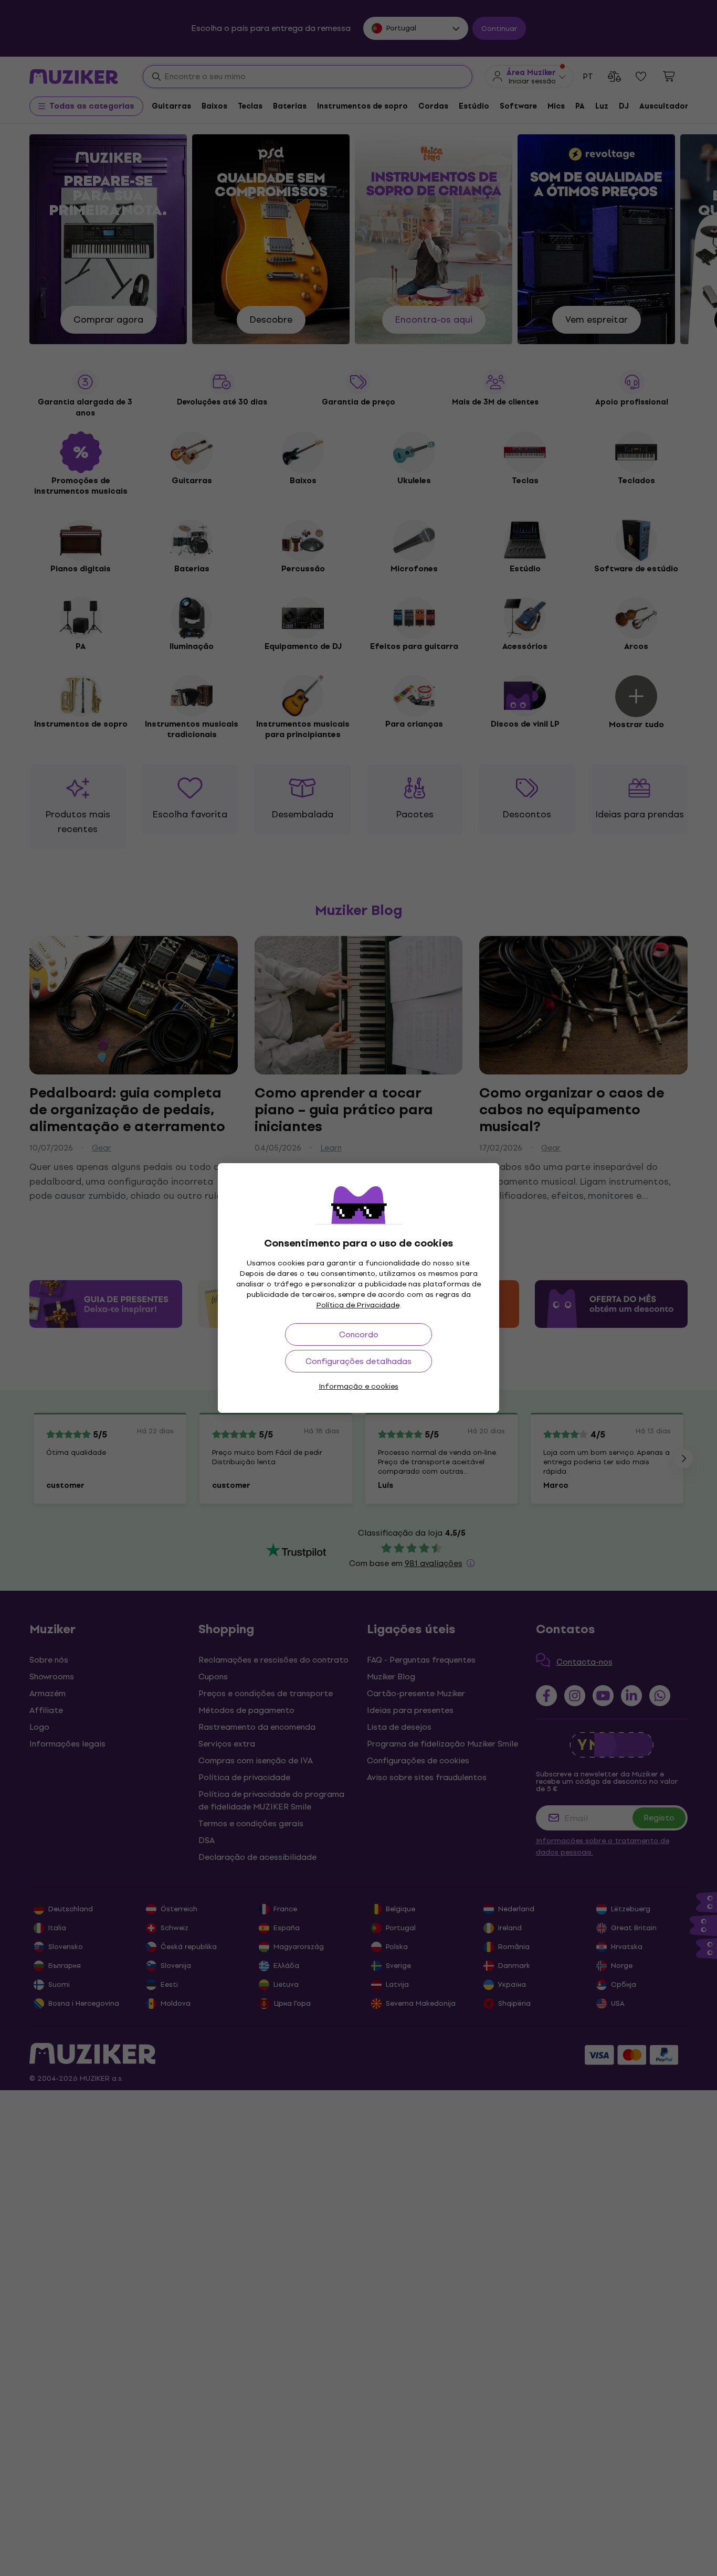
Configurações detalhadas (358, 1361)
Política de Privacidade (358, 1305)
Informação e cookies (358, 1386)
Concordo (359, 1334)
